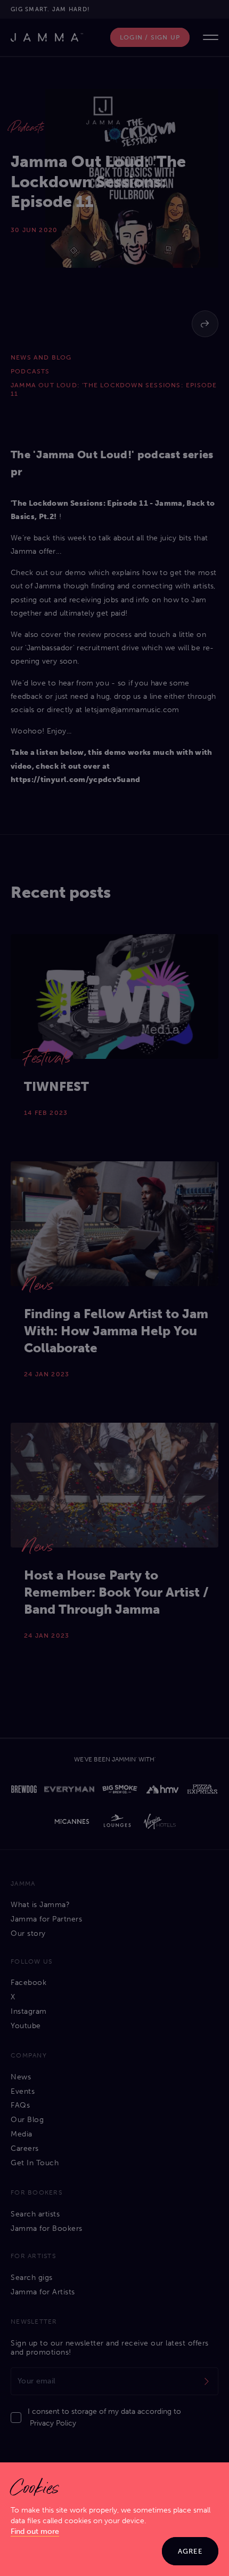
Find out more (35, 2531)
